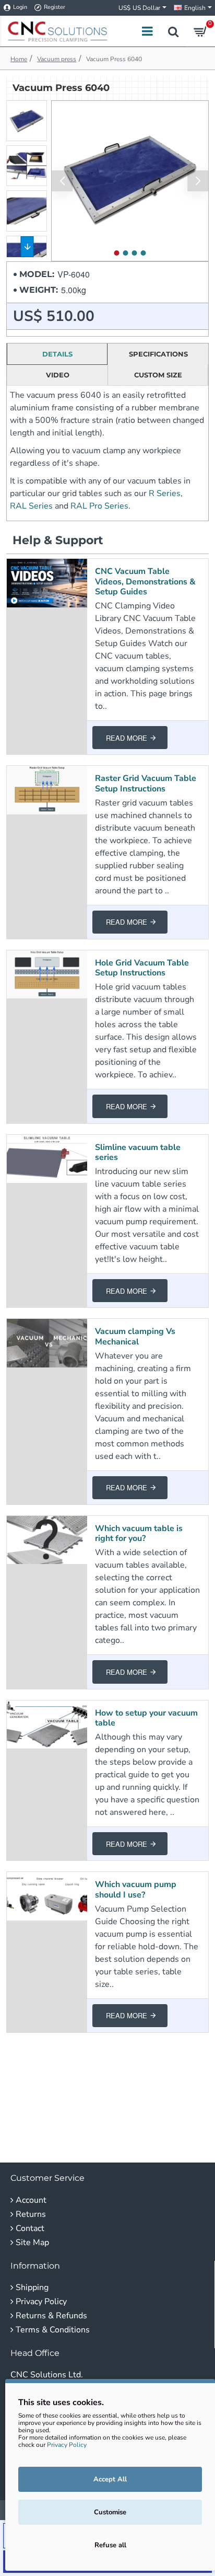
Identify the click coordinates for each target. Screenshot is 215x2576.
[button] (62, 181)
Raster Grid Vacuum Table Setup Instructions (146, 784)
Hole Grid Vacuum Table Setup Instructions (142, 968)
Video (58, 375)
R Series (165, 493)
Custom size (158, 375)
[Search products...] (173, 31)
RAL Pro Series (99, 506)
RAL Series (31, 506)
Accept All (110, 2479)
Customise (110, 2512)
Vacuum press (57, 59)
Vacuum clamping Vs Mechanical (135, 1337)
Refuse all (110, 2545)
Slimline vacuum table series (138, 1153)
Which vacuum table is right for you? (139, 1534)
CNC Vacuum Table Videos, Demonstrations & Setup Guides (145, 582)
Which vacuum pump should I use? (136, 1890)
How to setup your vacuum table (146, 1718)
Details (57, 354)
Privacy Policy (67, 2445)
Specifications (158, 354)
